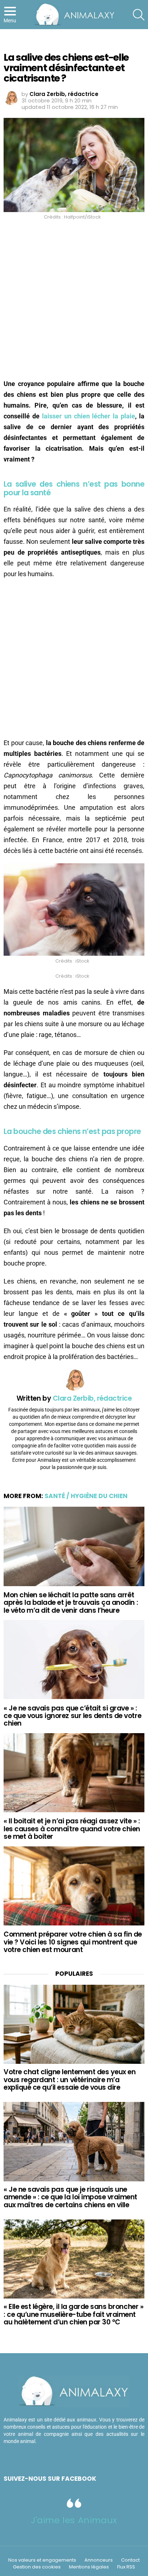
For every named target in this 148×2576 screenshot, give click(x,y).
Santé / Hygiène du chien (86, 1496)
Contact (130, 2560)
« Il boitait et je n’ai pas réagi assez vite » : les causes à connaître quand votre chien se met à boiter (72, 1829)
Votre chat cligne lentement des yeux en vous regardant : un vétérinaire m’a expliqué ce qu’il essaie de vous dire (70, 2080)
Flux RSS (126, 2567)
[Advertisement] (74, 302)
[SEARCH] (139, 15)
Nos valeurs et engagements (42, 2560)
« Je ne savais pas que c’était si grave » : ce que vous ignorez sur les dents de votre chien (72, 1716)
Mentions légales (89, 2567)
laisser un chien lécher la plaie (89, 416)
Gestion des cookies (37, 2567)
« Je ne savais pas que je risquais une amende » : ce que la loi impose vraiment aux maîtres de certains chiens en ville (70, 2197)
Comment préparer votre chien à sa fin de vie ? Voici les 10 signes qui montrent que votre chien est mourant (73, 1942)
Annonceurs (99, 2560)
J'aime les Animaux (74, 2520)
